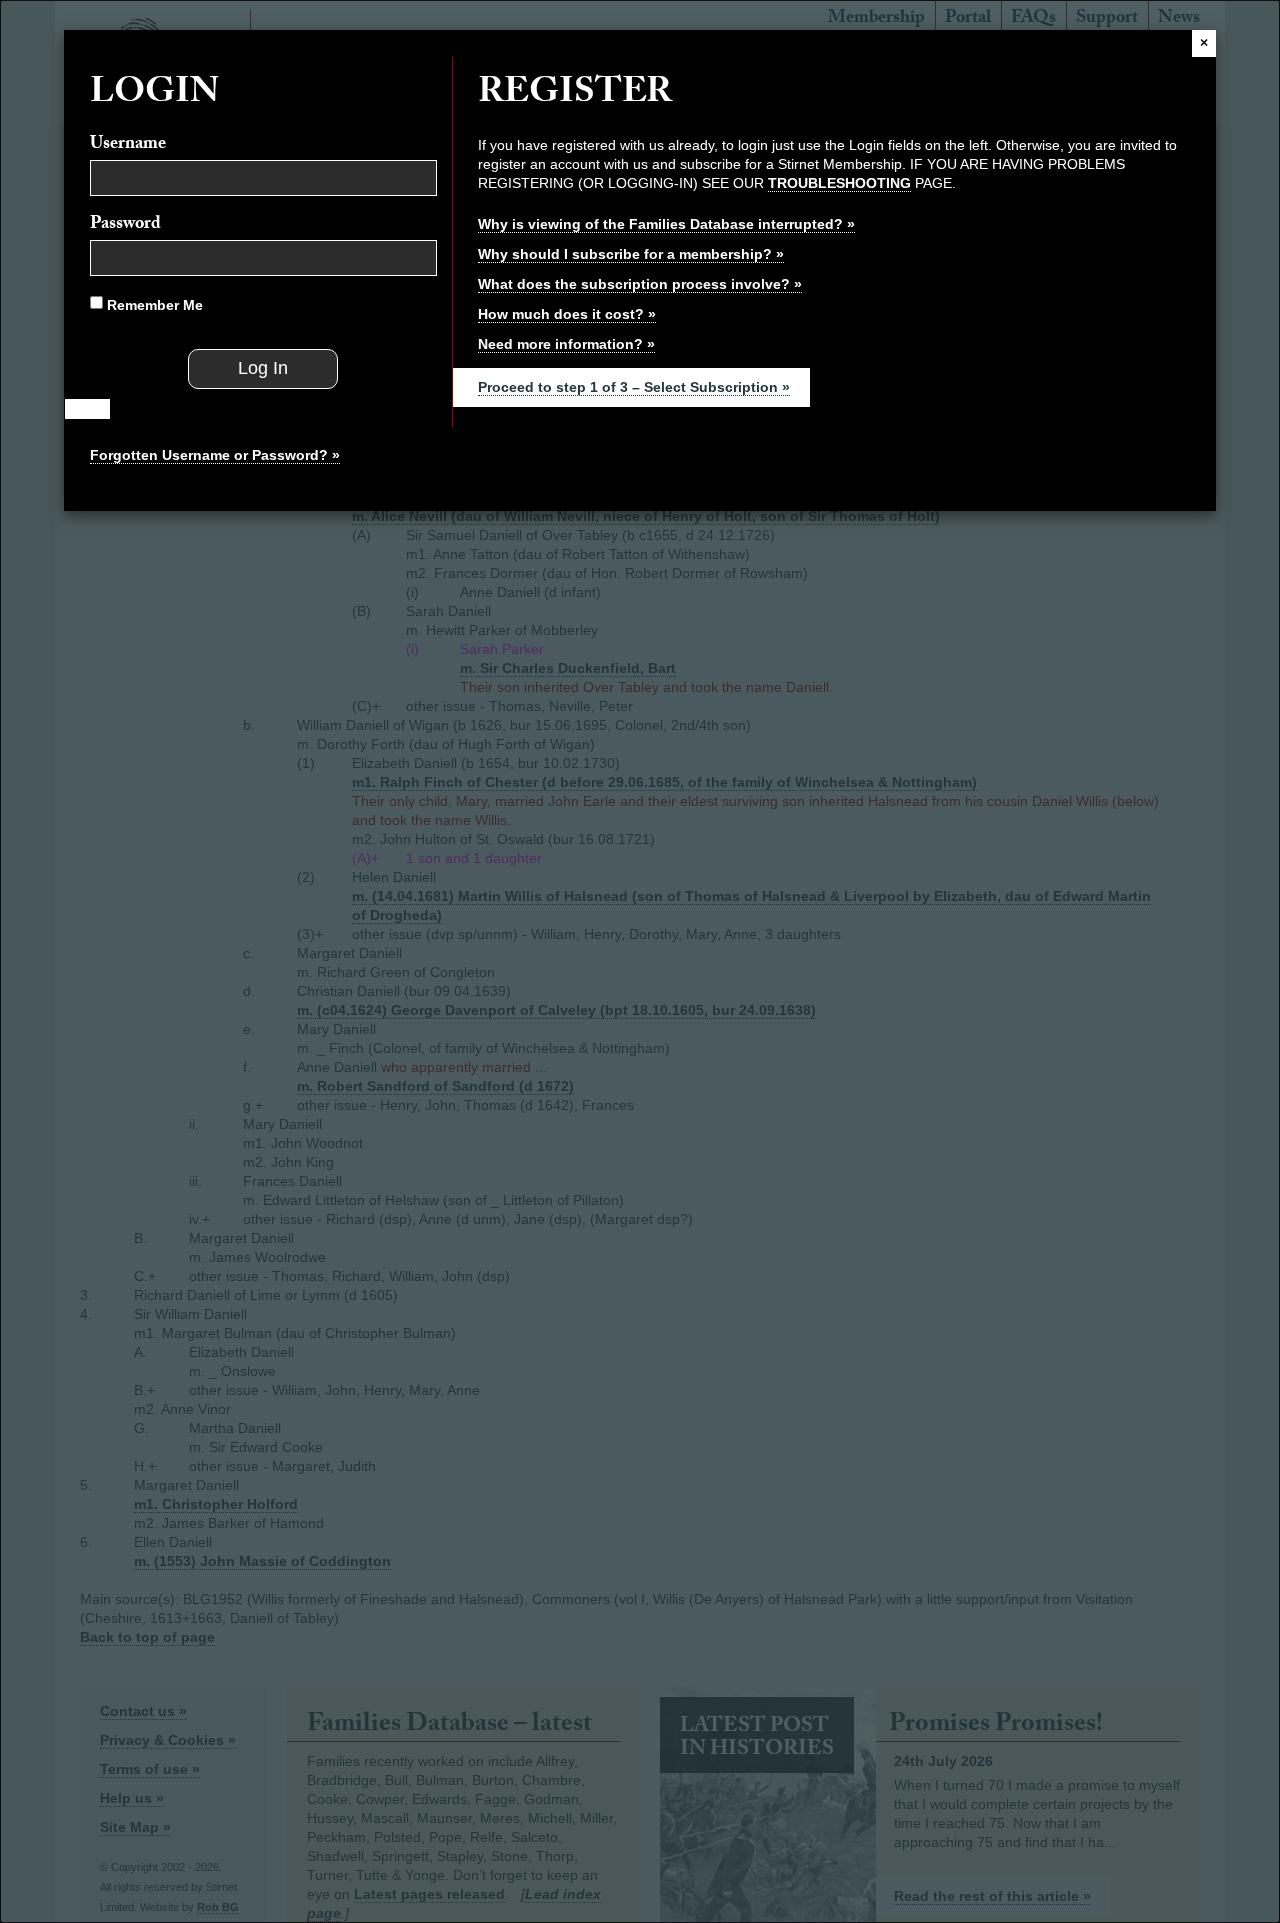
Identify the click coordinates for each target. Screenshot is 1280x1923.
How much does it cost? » (567, 314)
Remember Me (153, 305)
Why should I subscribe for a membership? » (631, 254)
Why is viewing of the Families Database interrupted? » (666, 224)
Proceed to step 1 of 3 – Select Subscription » (634, 387)
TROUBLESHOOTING (839, 183)
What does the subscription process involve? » (640, 284)
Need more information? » (566, 344)
